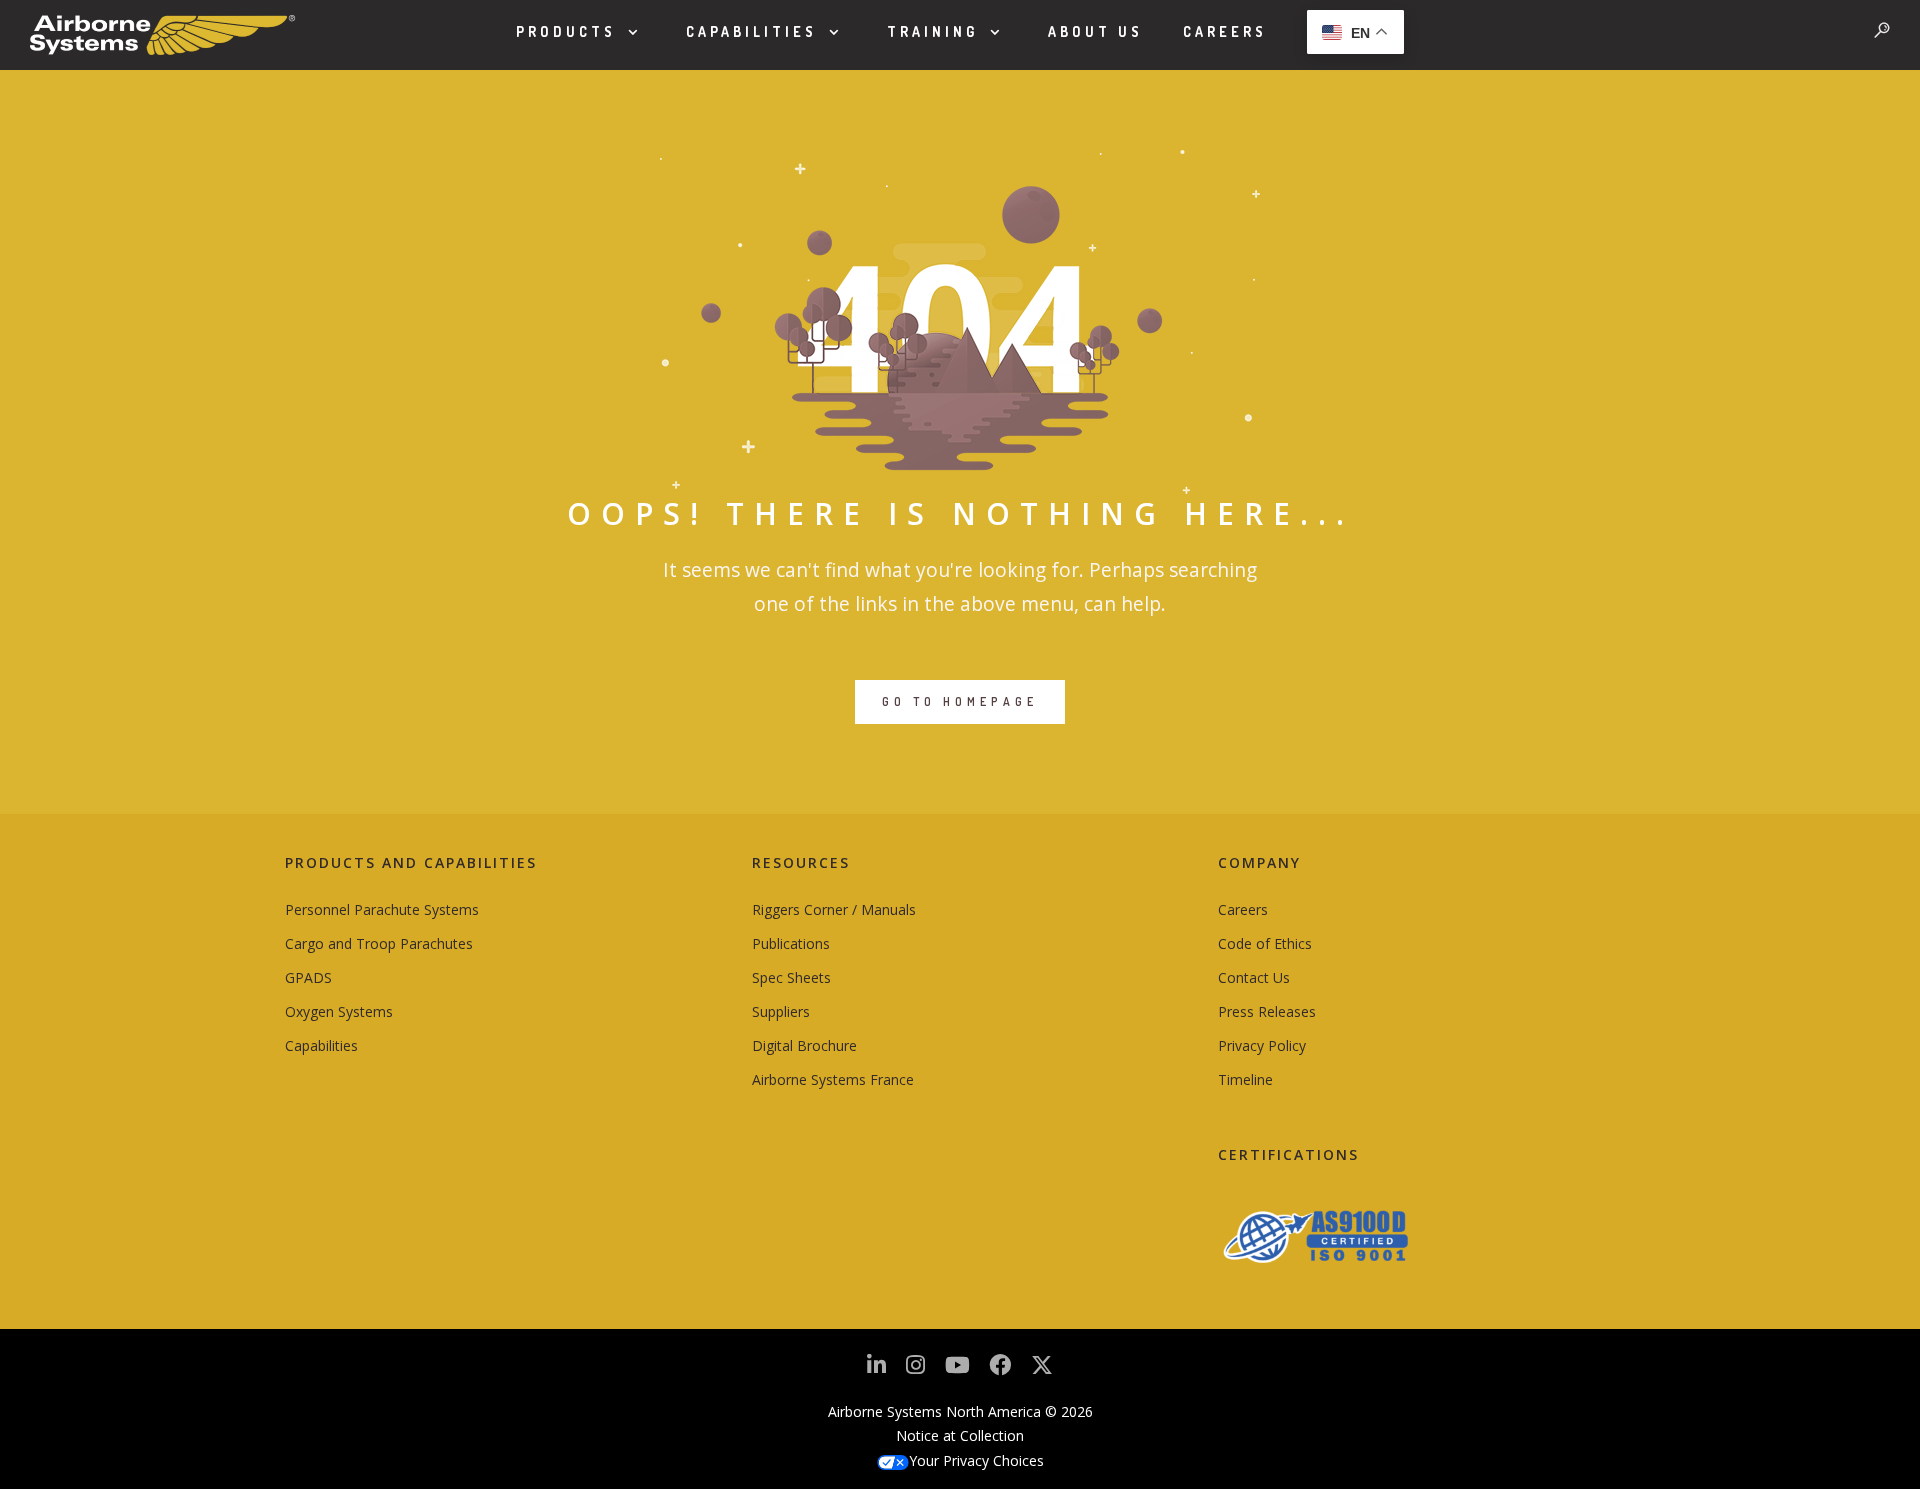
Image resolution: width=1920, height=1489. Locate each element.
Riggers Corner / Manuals (834, 909)
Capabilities (751, 31)
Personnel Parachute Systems (382, 909)
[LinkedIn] (876, 1370)
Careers (1225, 31)
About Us (1095, 31)
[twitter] (1042, 1372)
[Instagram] (915, 1370)
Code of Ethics (1265, 943)
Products (566, 31)
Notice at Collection (960, 1435)
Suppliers (781, 1011)
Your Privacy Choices (976, 1460)
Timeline (1245, 1079)
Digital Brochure (804, 1045)
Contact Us (1254, 977)
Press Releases (1267, 1011)
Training (932, 31)
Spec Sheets (791, 977)
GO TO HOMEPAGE (960, 701)
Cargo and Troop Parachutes (379, 943)
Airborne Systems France (833, 1079)
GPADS (308, 977)
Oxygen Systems (339, 1011)
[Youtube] (957, 1370)
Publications (791, 943)
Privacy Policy (1262, 1045)
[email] (1000, 1370)
